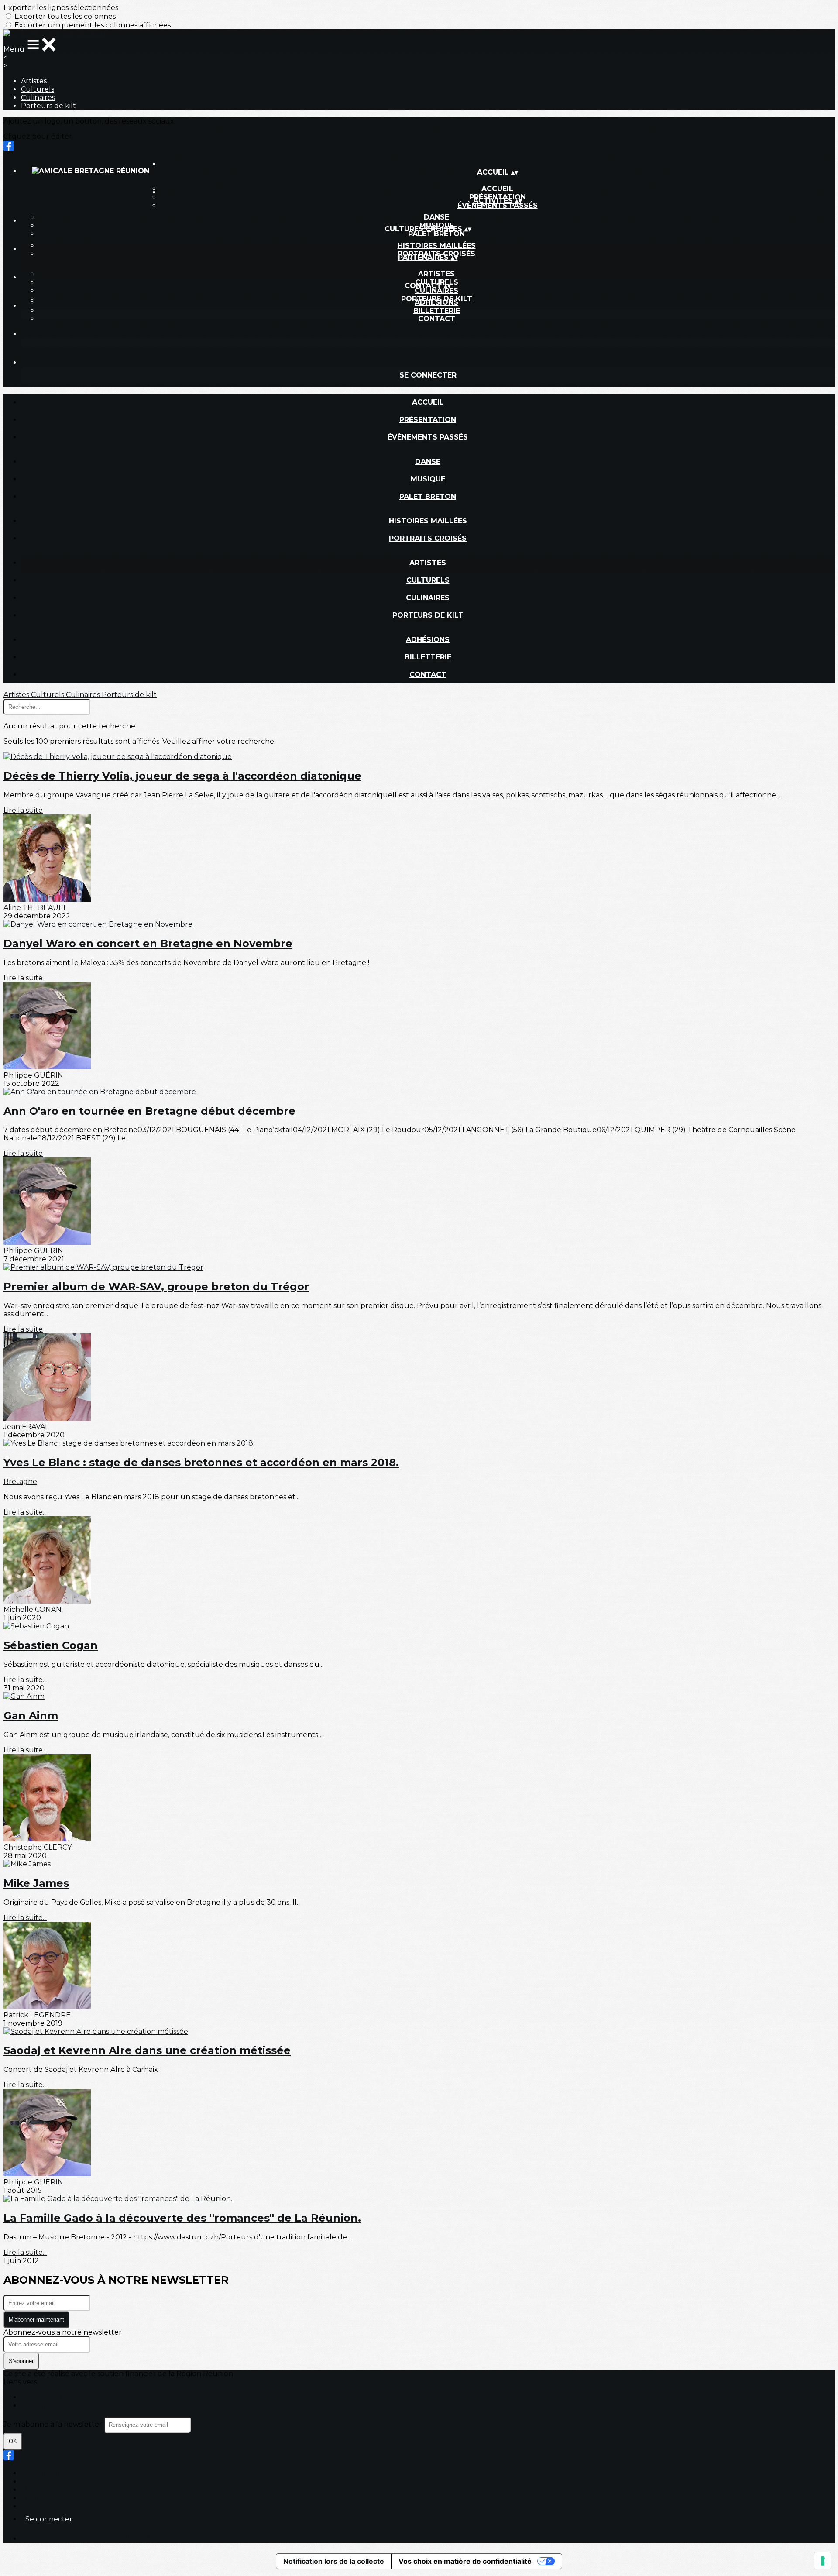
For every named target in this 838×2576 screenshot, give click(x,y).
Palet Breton (436, 234)
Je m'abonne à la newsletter (54, 2424)
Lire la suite (23, 810)
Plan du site (42, 2473)
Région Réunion (49, 2397)
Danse (436, 217)
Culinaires (38, 98)
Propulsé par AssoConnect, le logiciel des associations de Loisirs (130, 2539)
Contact (437, 319)
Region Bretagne (51, 2406)
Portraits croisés (428, 538)
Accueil (428, 402)
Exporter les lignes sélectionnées (61, 8)
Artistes (34, 81)
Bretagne (20, 1482)
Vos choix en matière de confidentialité (465, 2561)
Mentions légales (50, 2490)
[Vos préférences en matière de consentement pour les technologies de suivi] (823, 2561)
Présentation (428, 420)
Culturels (38, 89)
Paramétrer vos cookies (62, 2506)
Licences (36, 2482)
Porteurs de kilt (48, 106)
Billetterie (437, 311)
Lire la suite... (25, 1512)
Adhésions (436, 302)
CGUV (31, 2498)
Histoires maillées (437, 246)
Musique (428, 479)
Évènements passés (498, 205)
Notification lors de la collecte (334, 2561)
